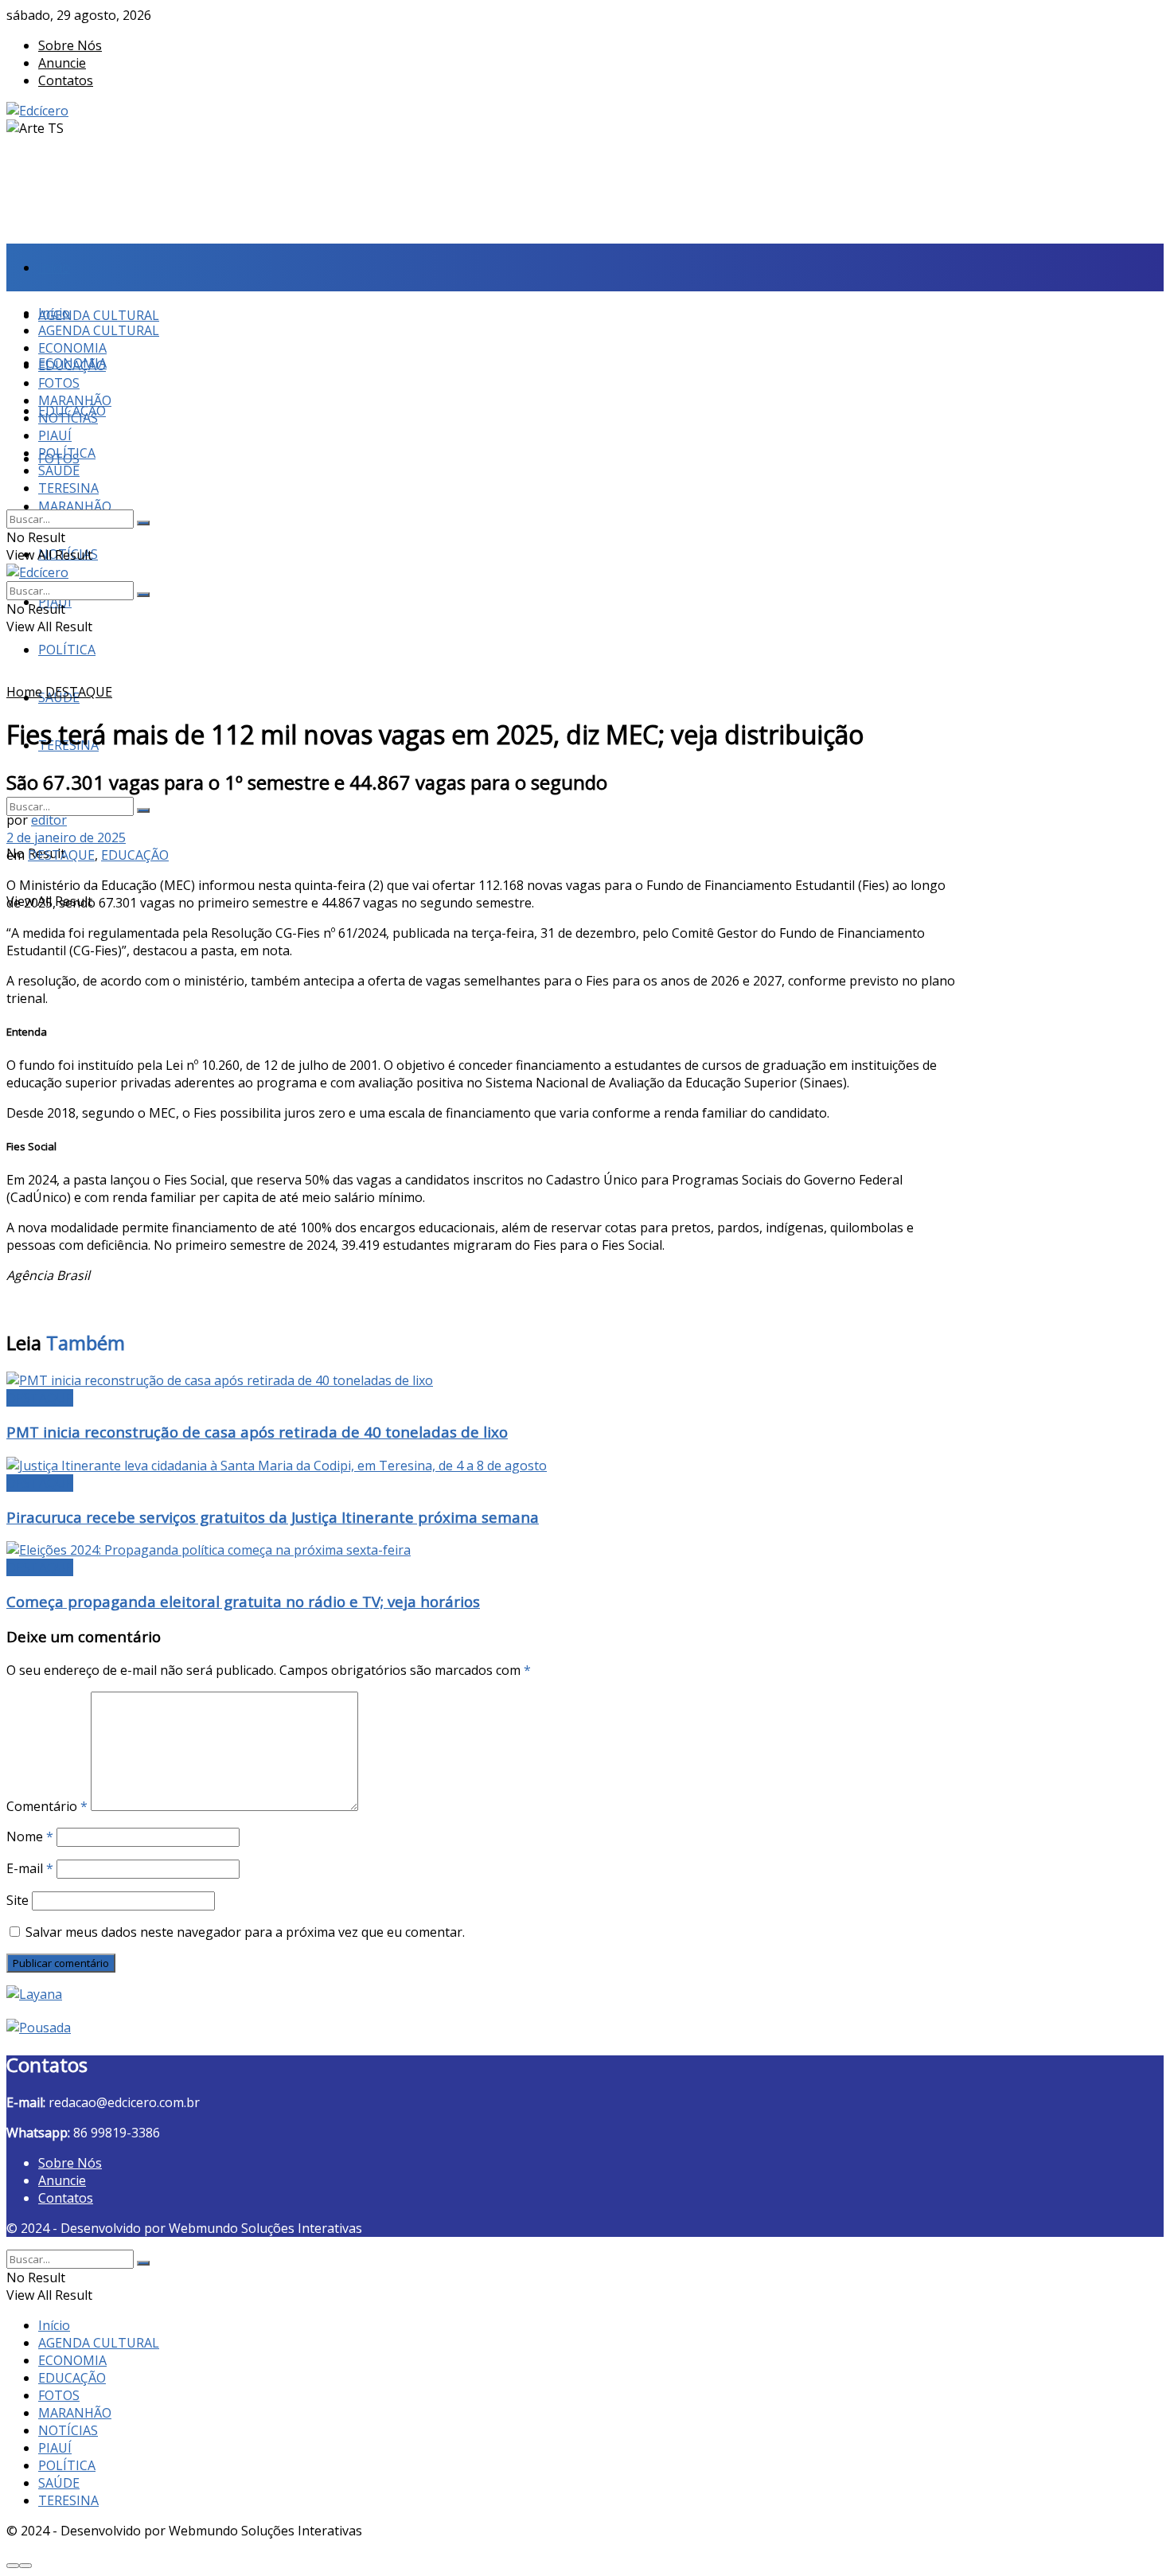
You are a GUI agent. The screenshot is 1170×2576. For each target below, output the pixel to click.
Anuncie (62, 63)
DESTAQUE (79, 692)
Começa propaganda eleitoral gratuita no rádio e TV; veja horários (243, 1601)
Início (54, 267)
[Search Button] (143, 810)
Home (24, 692)
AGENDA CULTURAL (99, 315)
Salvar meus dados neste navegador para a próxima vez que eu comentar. (245, 1932)
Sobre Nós (70, 45)
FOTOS (59, 383)
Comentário (47, 1806)
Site (18, 1900)
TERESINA (68, 488)
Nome (30, 1836)
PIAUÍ (55, 435)
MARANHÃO (75, 506)
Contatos (66, 80)
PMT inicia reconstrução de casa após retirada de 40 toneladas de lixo (257, 1432)
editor (49, 820)
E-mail (30, 1868)
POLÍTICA (67, 650)
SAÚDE (59, 470)
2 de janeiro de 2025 (66, 837)
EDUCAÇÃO (72, 365)
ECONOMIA (72, 348)
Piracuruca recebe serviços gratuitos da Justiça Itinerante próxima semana (273, 1517)
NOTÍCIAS (68, 418)
